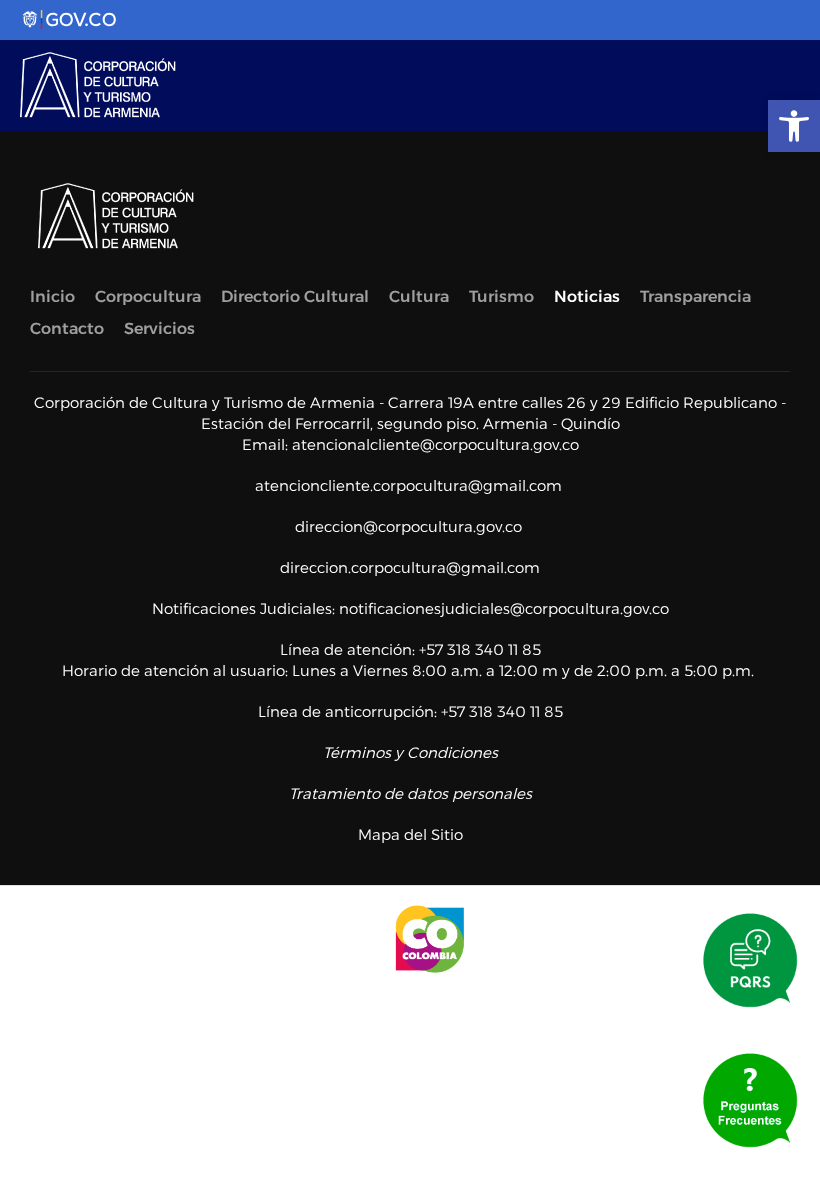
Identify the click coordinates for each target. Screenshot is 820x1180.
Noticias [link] (587, 296)
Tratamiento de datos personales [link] (410, 793)
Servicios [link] (159, 328)
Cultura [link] (419, 296)
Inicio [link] (52, 296)
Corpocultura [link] (148, 296)
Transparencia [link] (695, 296)
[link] (794, 126)
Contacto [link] (67, 328)
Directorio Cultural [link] (295, 296)
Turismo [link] (501, 296)
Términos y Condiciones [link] (410, 752)
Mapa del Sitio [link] (410, 834)
